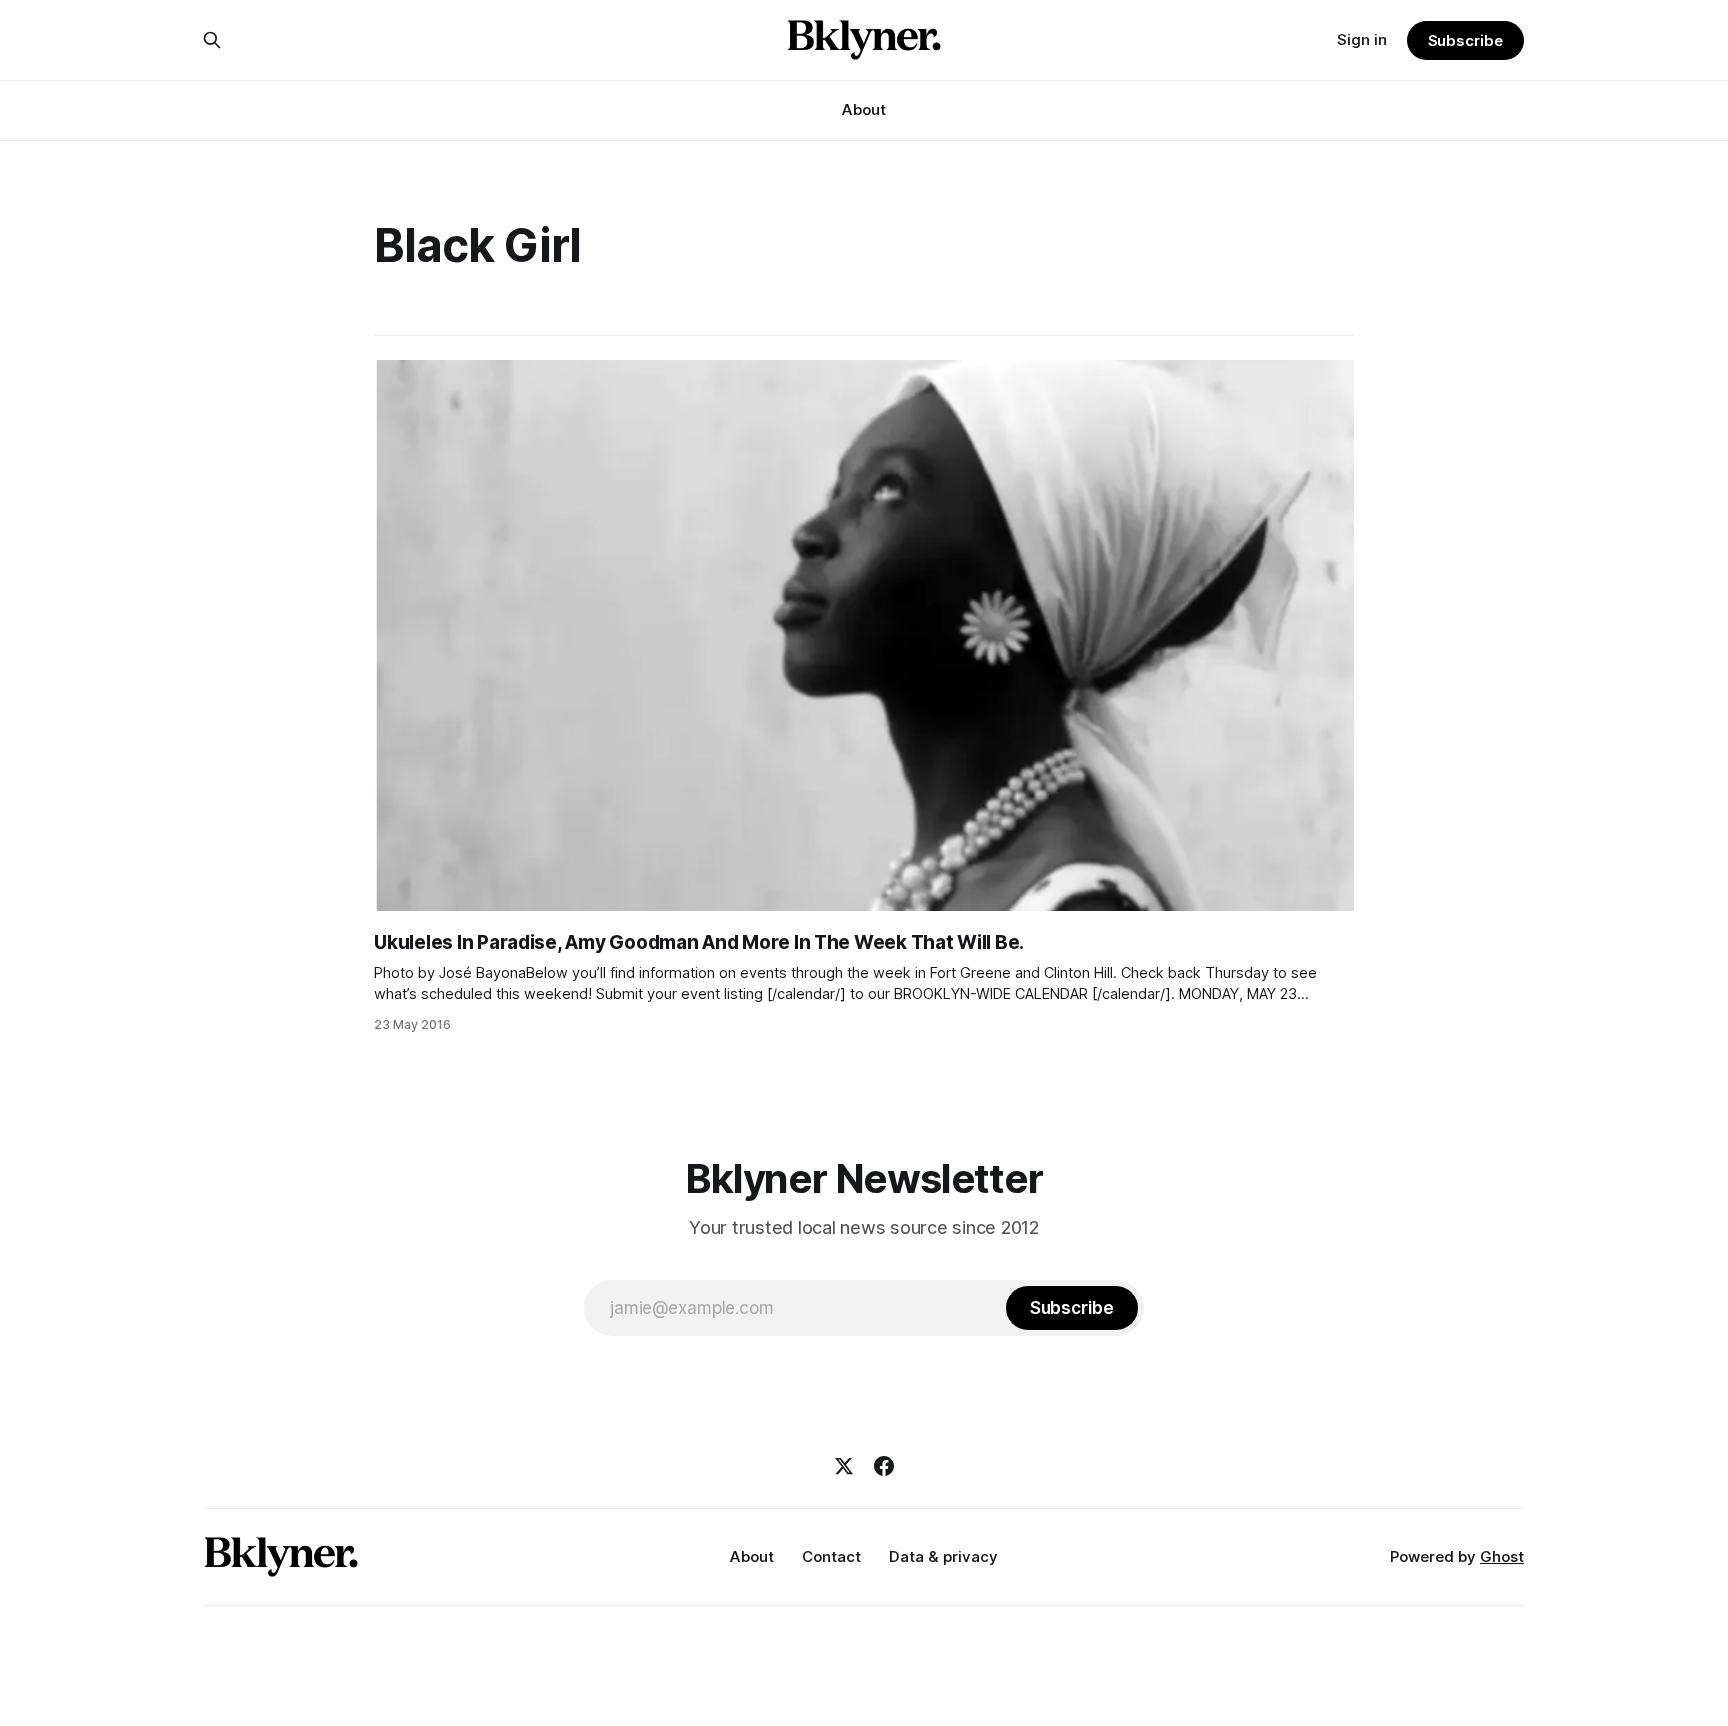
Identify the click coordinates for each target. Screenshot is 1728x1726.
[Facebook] (884, 1466)
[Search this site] (212, 40)
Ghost (1502, 1556)
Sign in (1362, 39)
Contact (831, 1556)
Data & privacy (943, 1556)
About (864, 109)
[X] (844, 1466)
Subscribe (1465, 40)
